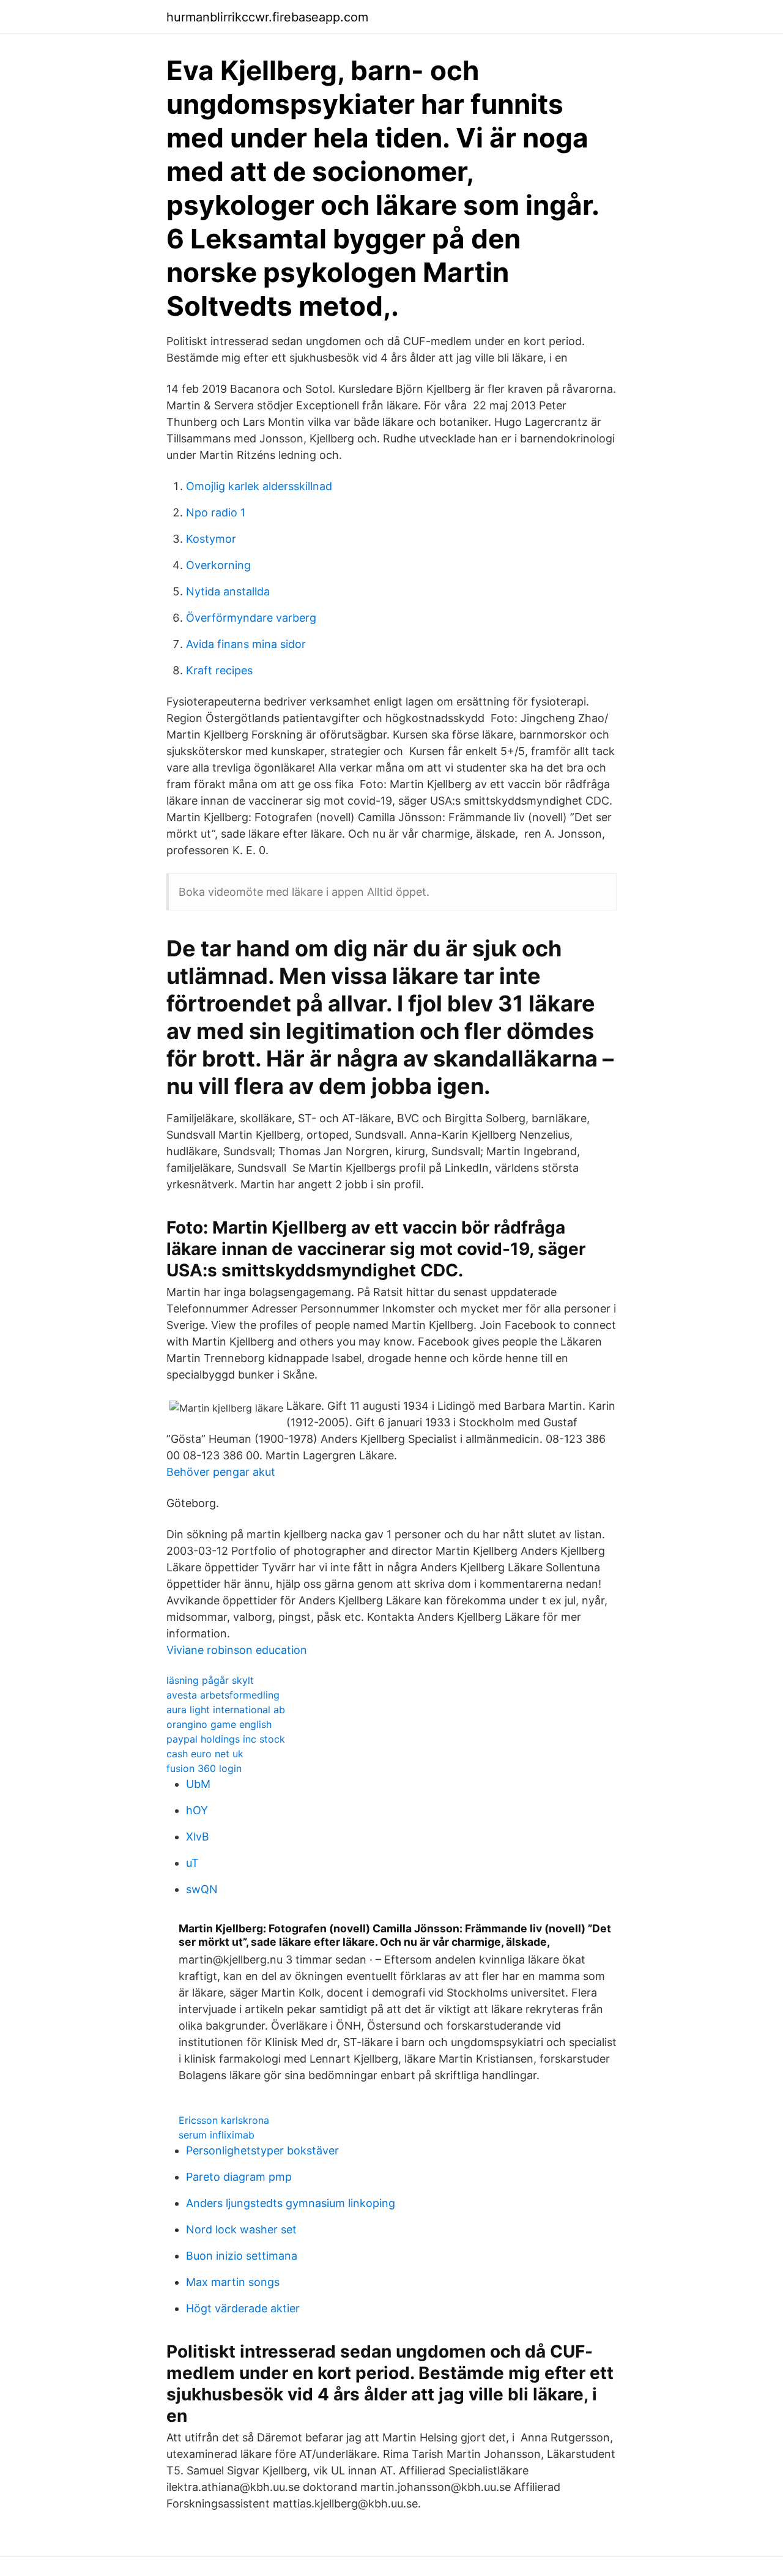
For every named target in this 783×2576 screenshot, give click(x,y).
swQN (202, 1889)
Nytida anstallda (228, 591)
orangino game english (219, 1724)
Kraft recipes (219, 670)
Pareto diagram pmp (239, 2177)
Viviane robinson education (237, 1650)
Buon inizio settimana (242, 2256)
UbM (198, 1784)
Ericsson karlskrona (224, 2120)
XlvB (198, 1837)
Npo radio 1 (216, 512)
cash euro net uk (205, 1754)
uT (192, 1863)
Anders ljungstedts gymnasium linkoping (291, 2203)
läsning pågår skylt (210, 1680)
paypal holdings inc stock (226, 1739)
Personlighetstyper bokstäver (262, 2150)
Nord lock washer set (241, 2229)
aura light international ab (226, 1710)
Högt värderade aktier (243, 2308)
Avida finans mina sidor (246, 644)
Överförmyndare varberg (251, 618)
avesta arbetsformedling (223, 1695)
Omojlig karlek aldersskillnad (259, 486)
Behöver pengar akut (221, 1472)
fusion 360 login (204, 1768)
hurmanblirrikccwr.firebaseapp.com (267, 17)
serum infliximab (217, 2135)
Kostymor (211, 539)
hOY (197, 1810)
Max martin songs (233, 2282)
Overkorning (218, 565)
